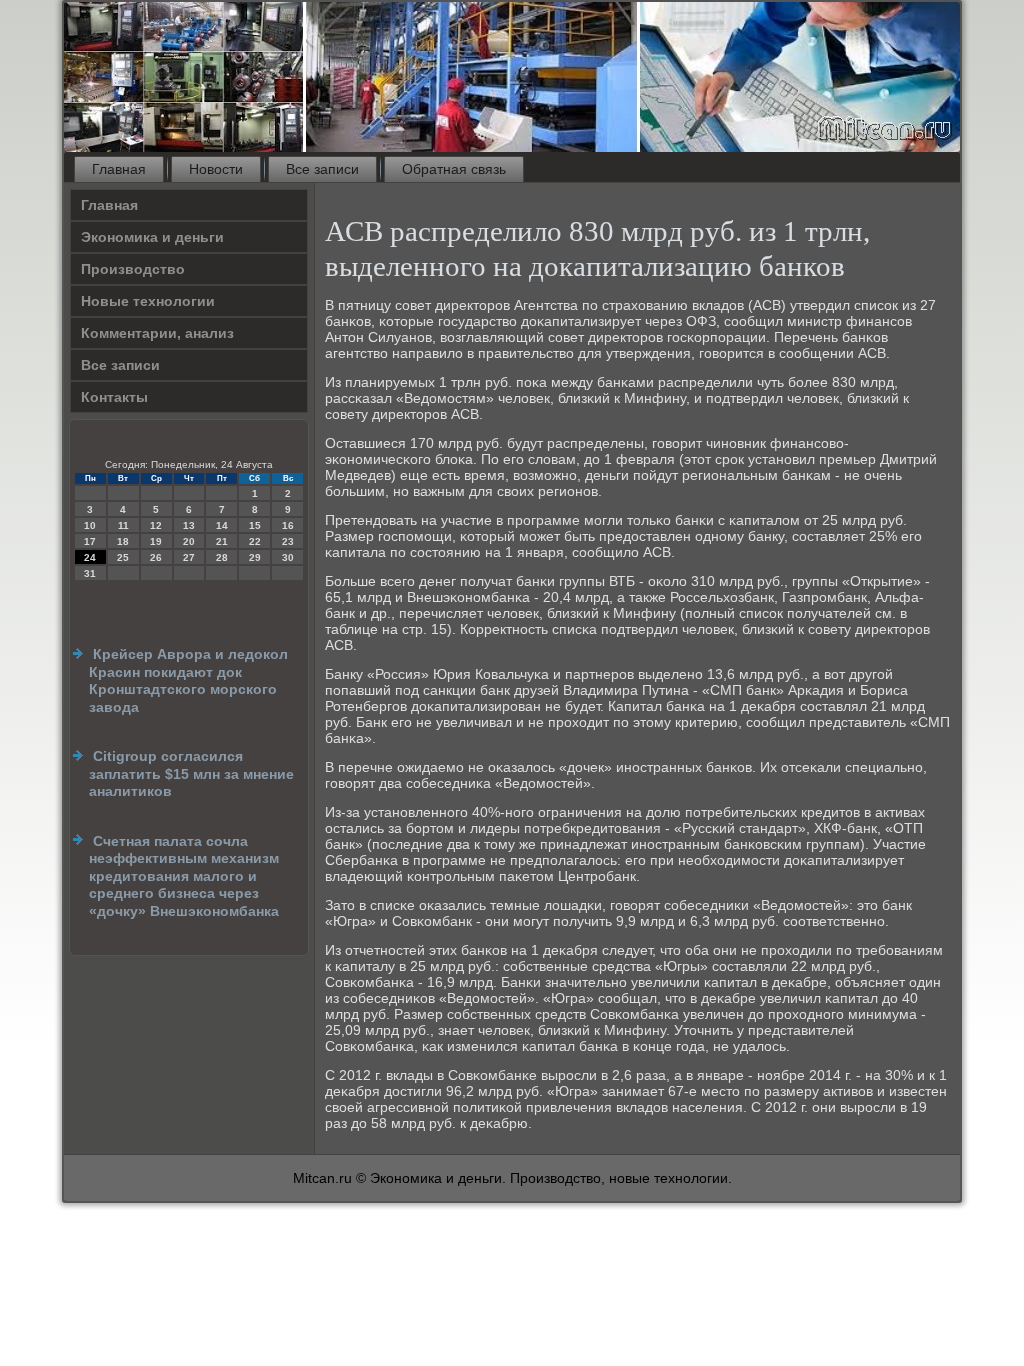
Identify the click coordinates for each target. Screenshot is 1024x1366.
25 (123, 557)
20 (189, 541)
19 (156, 541)
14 (222, 525)
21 (222, 541)
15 (255, 525)
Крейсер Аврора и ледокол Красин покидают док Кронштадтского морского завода (188, 680)
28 (222, 557)
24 (90, 557)
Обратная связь (454, 169)
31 (90, 573)
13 (189, 525)
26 (156, 557)
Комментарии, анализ (157, 333)
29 (255, 557)
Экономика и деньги (152, 237)
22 (255, 541)
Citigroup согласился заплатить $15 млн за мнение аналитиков (191, 773)
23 (288, 541)
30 (288, 557)
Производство (133, 269)
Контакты (114, 397)
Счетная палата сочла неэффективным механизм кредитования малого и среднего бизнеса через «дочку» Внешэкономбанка (184, 876)
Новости (216, 169)
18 (123, 541)
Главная (119, 169)
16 (288, 525)
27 (189, 557)
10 (90, 525)
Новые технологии (148, 301)
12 (156, 525)
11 (123, 525)
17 (90, 541)
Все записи (322, 169)
